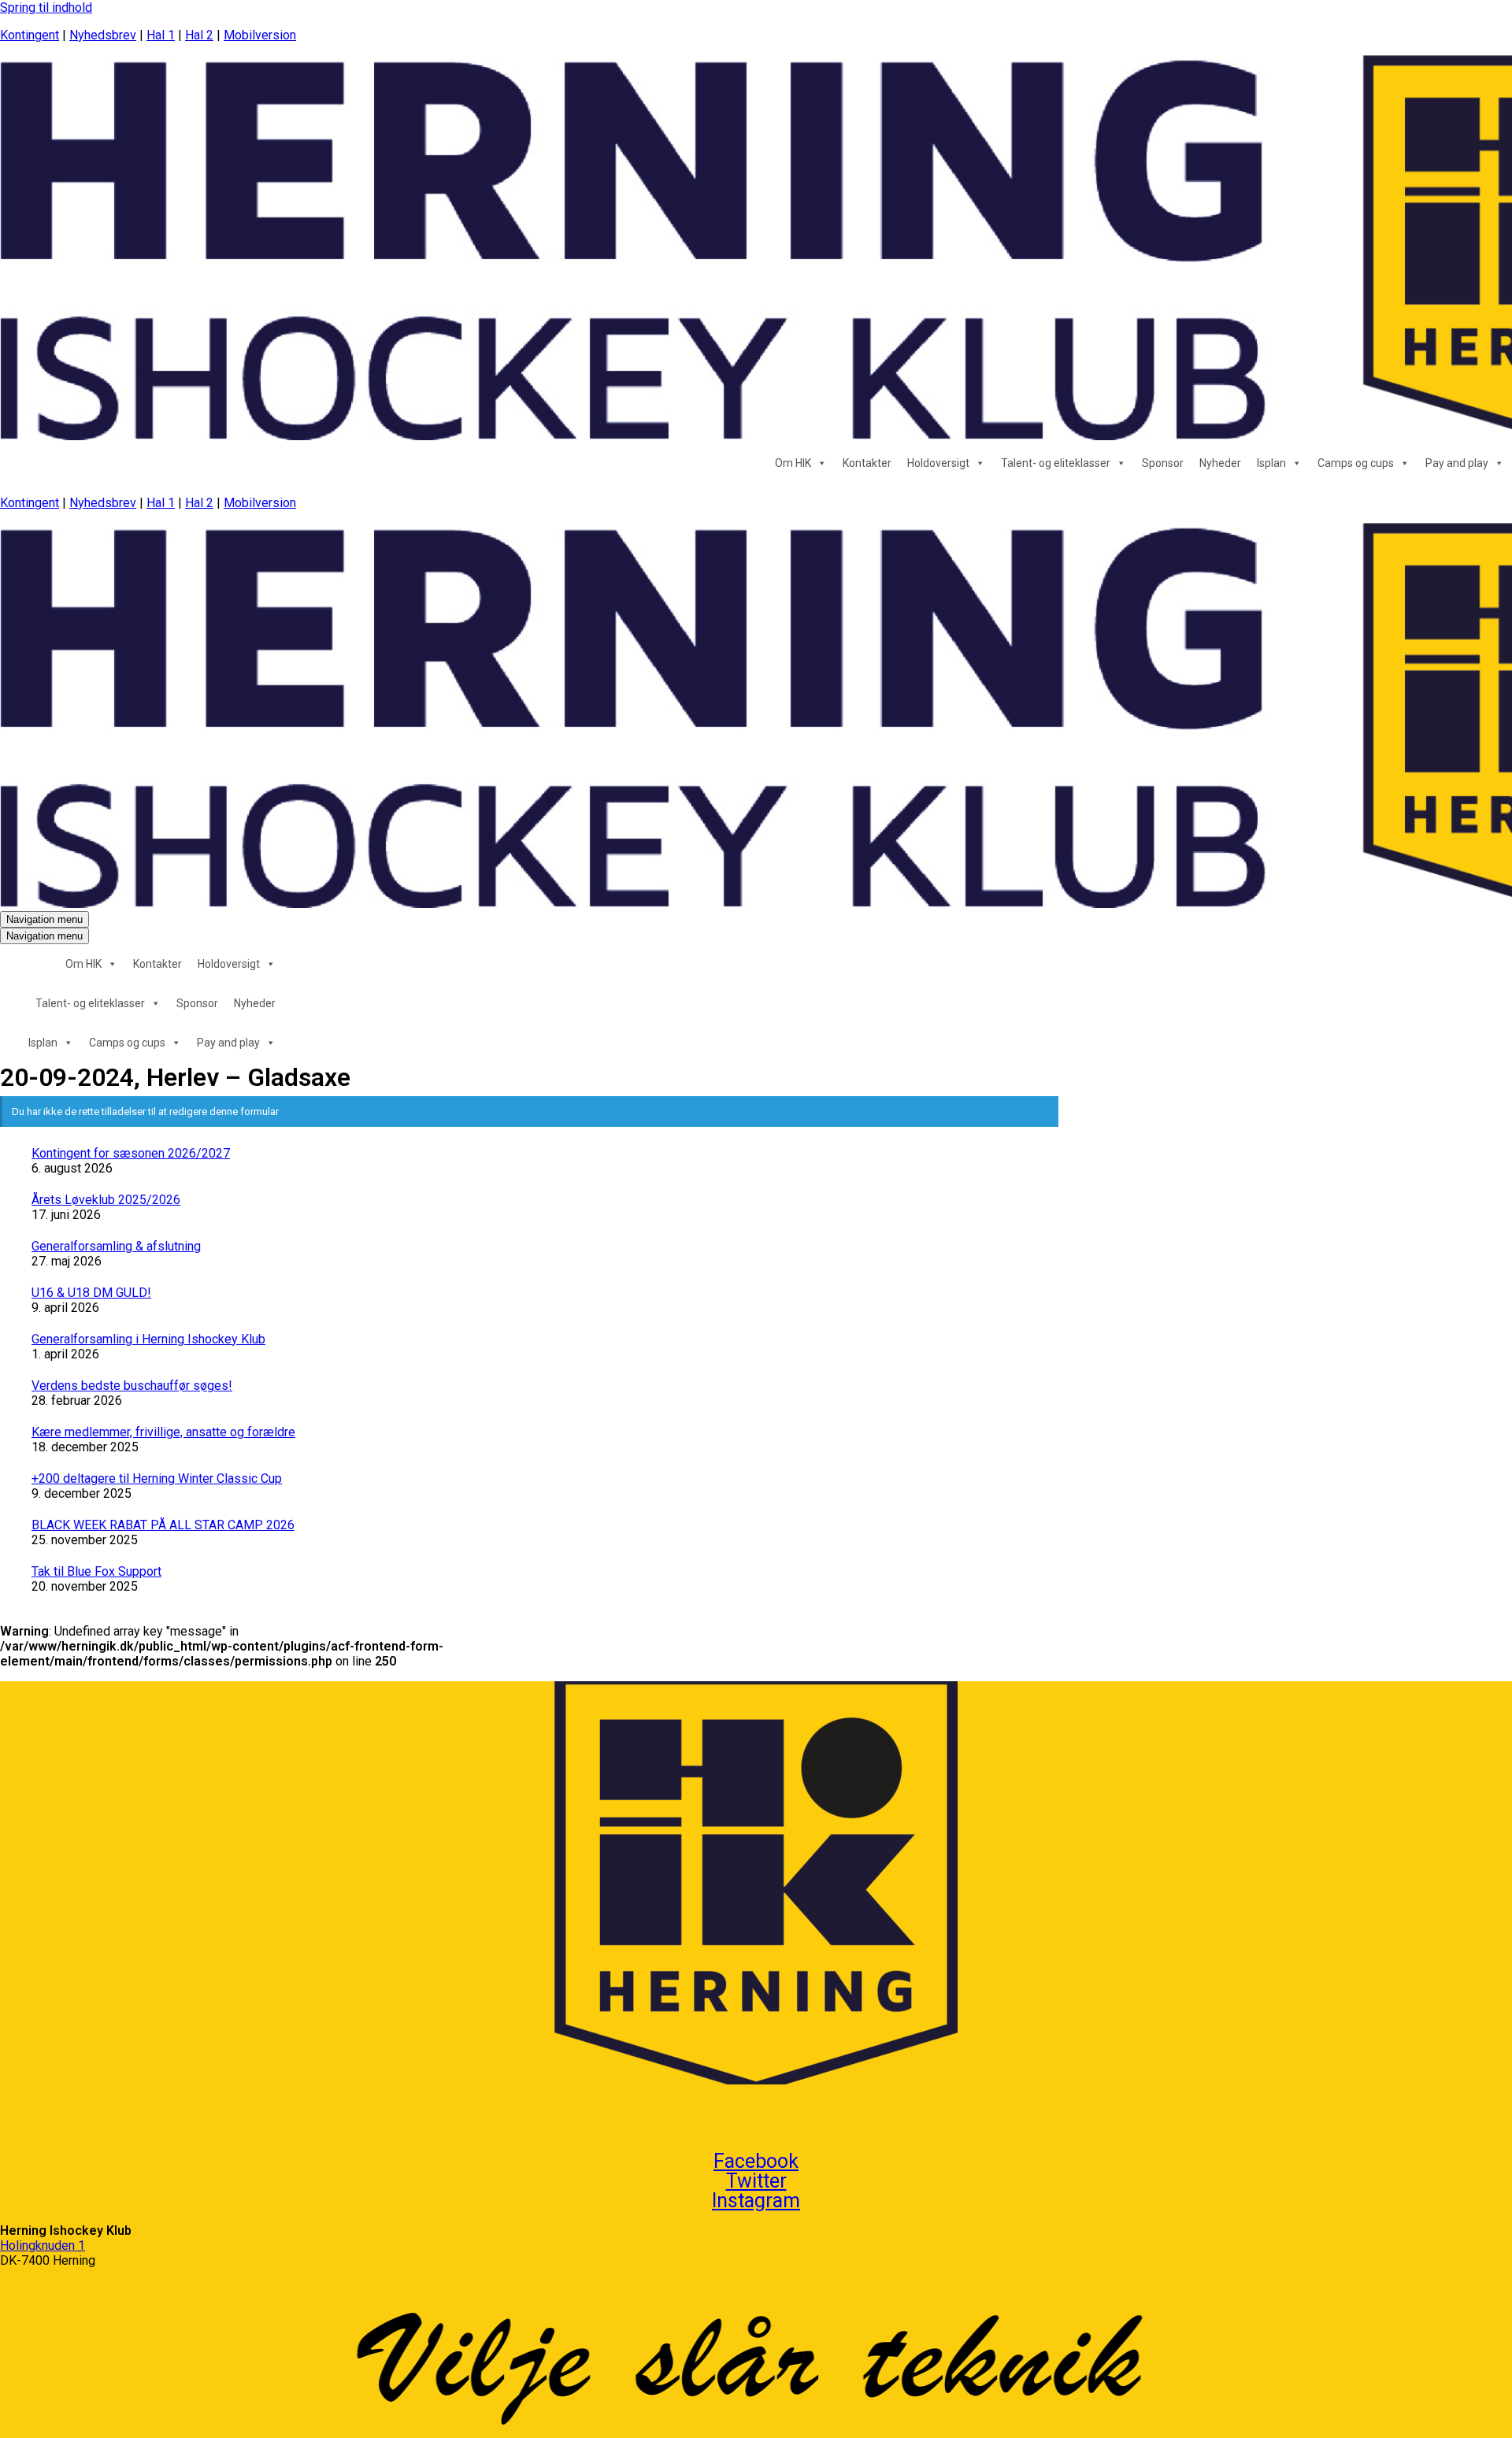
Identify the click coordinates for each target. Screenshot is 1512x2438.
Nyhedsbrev (103, 35)
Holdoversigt (938, 463)
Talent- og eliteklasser (1056, 463)
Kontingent (30, 35)
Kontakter (867, 463)
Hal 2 (199, 35)
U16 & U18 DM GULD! (91, 1293)
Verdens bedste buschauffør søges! (132, 1386)
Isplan (1271, 463)
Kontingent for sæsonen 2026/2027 (131, 1153)
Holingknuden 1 (43, 2245)
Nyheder (1220, 463)
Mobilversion (260, 35)
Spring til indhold (46, 7)
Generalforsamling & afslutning (116, 1246)
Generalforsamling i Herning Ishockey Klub (148, 1339)
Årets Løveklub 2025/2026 (106, 1200)
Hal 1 (161, 35)
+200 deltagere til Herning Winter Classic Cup (157, 1478)
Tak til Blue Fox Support (96, 1571)
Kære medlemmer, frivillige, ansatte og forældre (163, 1432)
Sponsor (1163, 463)
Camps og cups (1356, 463)
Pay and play (1457, 463)
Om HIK (793, 463)
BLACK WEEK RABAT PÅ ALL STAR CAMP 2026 (163, 1525)
